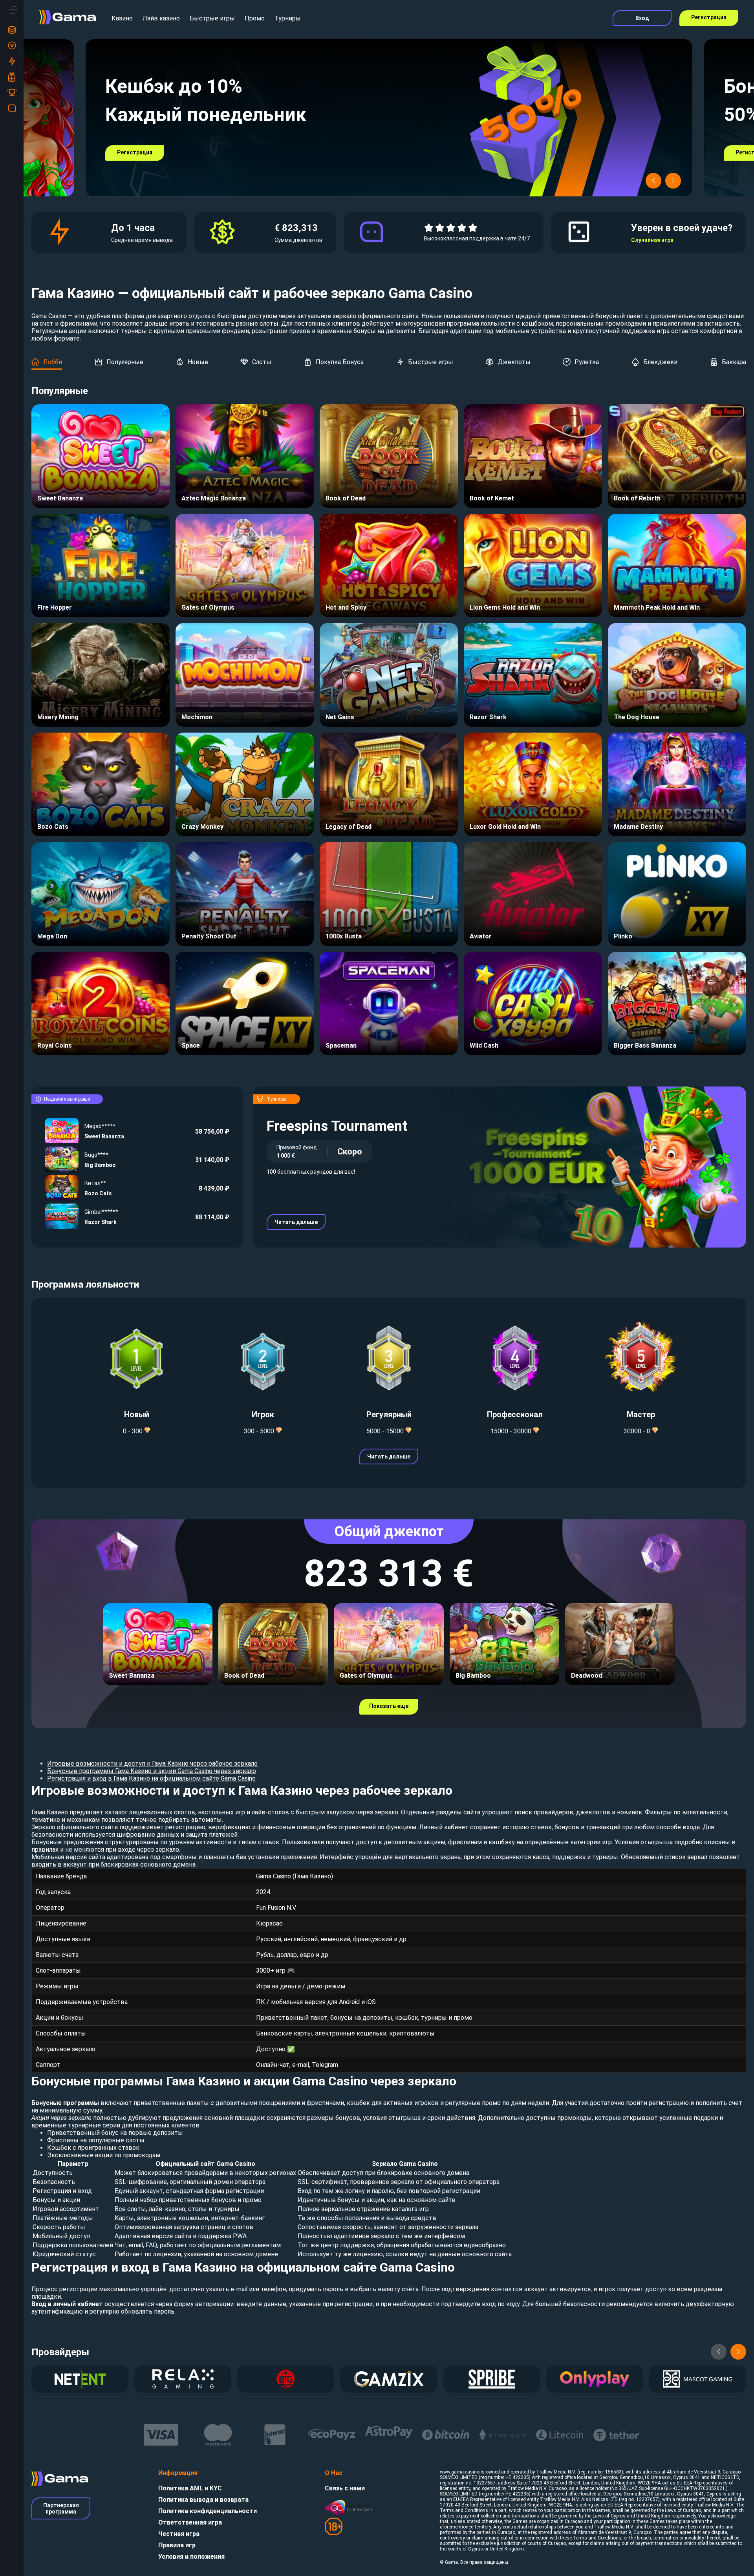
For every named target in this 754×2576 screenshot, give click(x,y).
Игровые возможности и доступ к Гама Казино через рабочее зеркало (152, 1763)
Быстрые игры (212, 18)
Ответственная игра (190, 2522)
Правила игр (177, 2545)
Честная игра (179, 2534)
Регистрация (709, 17)
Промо (255, 18)
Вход (642, 18)
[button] (653, 181)
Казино (122, 18)
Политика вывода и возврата (203, 2500)
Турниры (288, 18)
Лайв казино (161, 18)
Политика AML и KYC (190, 2488)
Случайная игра (652, 240)
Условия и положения (191, 2557)
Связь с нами (345, 2488)
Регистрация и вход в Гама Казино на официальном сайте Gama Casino (151, 1778)
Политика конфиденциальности (208, 2511)
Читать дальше (296, 1222)
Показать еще (389, 1706)
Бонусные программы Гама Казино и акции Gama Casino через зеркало (152, 1771)
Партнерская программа (61, 2508)
